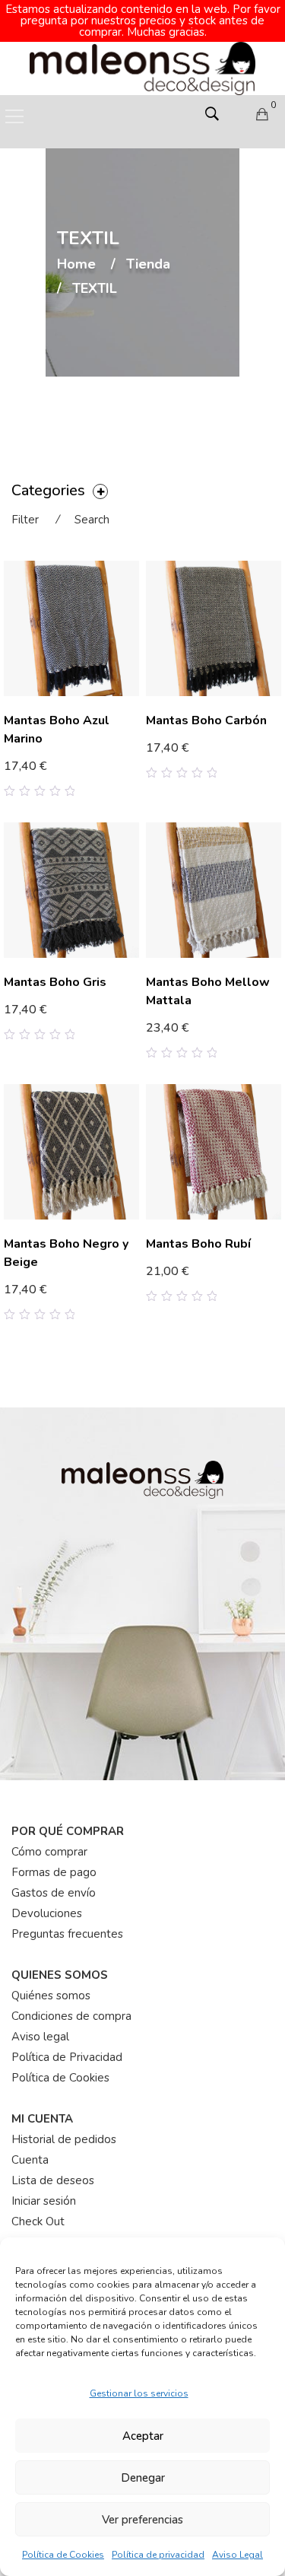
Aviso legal (40, 2037)
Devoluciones (47, 1913)
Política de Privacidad (67, 2057)
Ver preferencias (142, 2520)
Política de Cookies (63, 2555)
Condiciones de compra (71, 2016)
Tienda (148, 265)
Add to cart (184, 749)
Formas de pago (54, 1872)
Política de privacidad (158, 2555)
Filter (25, 520)
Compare (111, 778)
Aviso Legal (237, 2555)
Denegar (143, 2478)
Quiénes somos (51, 1996)
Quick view (133, 778)
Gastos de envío (54, 1893)
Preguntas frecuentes (67, 1934)
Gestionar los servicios (139, 2393)
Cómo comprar (49, 1852)
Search (92, 520)
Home (76, 265)
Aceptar (143, 2436)
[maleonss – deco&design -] (143, 68)
